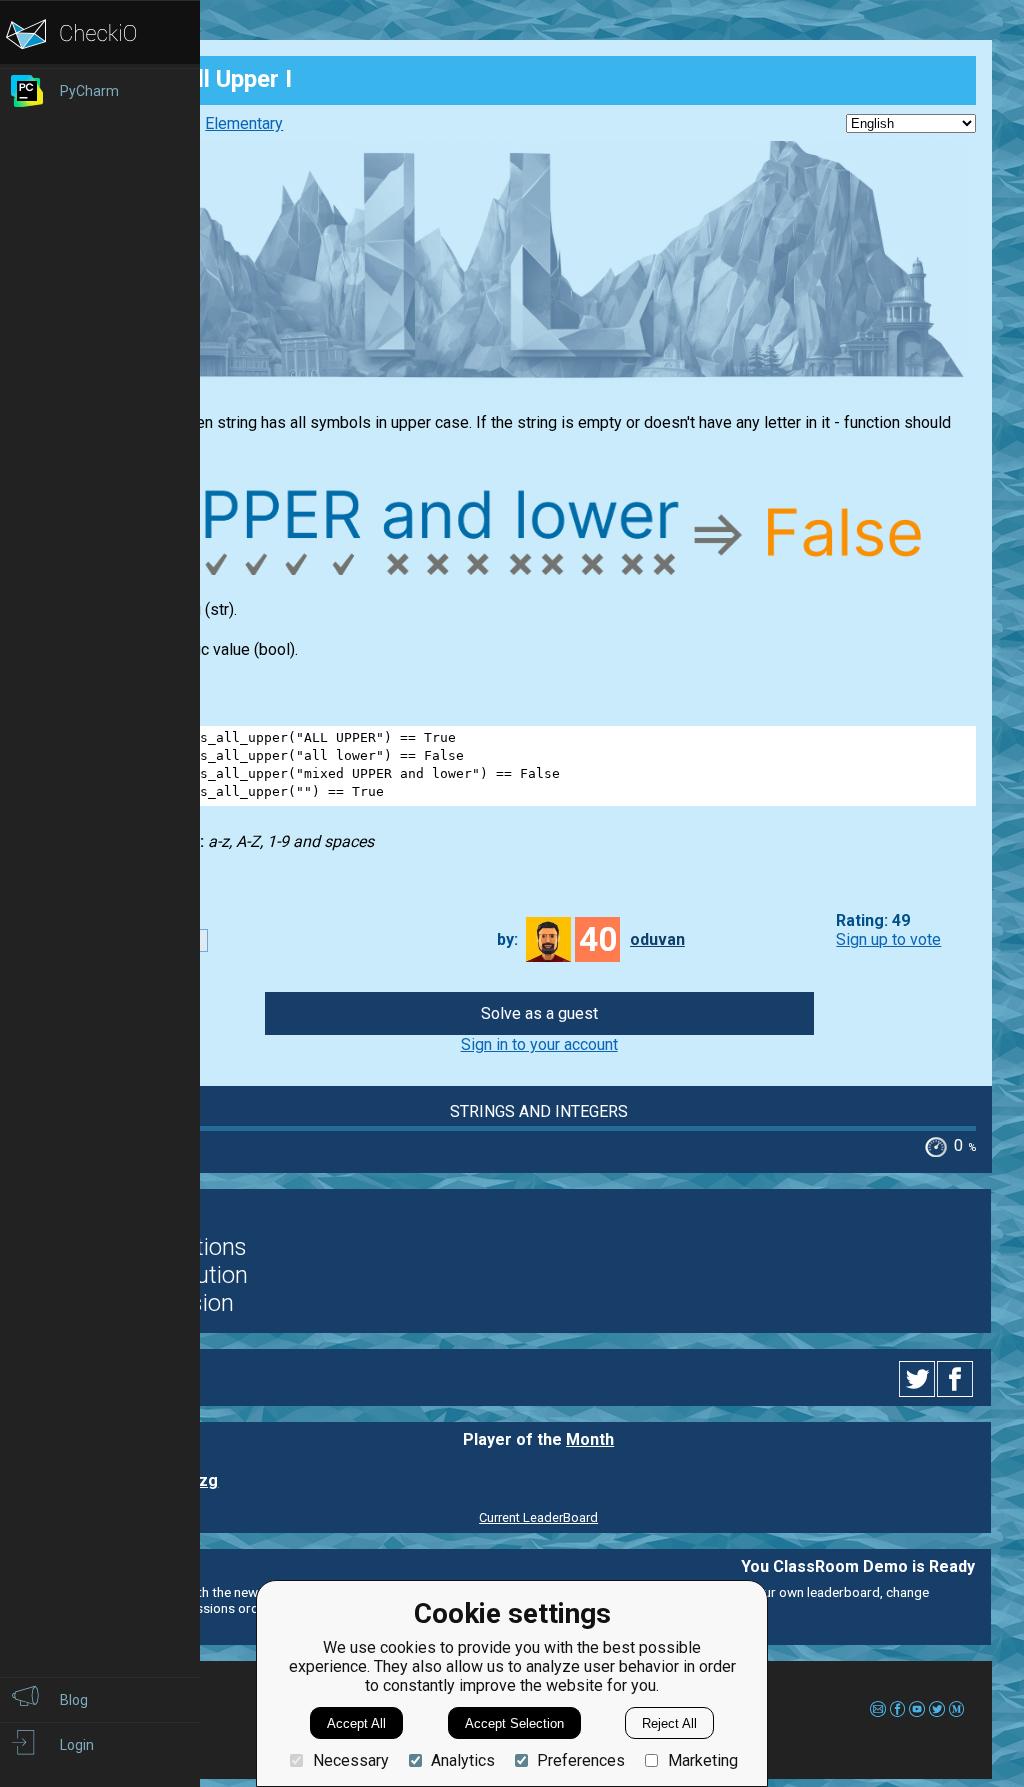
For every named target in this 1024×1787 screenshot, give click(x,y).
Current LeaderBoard (538, 1517)
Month (590, 1439)
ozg (203, 1480)
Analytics (463, 1760)
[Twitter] (918, 1379)
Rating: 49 (873, 920)
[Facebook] (958, 1379)
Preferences (581, 1760)
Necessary (350, 1760)
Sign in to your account (539, 1044)
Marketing (702, 1760)
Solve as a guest (539, 1013)
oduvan (657, 939)
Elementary (244, 123)
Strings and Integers (539, 1111)
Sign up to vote (888, 939)
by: (507, 939)
